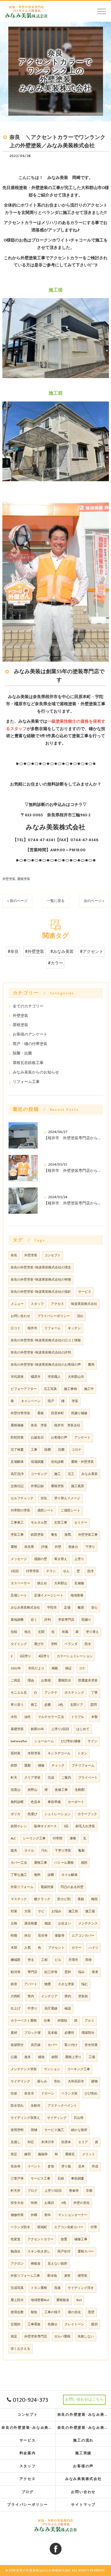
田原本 (66, 2142)
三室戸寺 (17, 2179)
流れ (80, 1316)
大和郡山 (61, 1583)
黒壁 (91, 2312)
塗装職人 (54, 1377)
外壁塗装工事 (88, 1535)
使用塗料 (17, 2130)
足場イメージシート (49, 1596)
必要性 (69, 2033)
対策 (14, 1911)
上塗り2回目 (60, 1729)
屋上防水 (17, 2300)
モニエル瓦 (19, 1693)
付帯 (94, 2227)
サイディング (57, 2118)
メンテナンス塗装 (24, 2069)
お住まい (65, 1924)
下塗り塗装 (63, 1851)
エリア (83, 2142)
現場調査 (37, 1462)
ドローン (48, 2094)
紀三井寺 (51, 1972)
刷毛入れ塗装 (85, 1826)
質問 (94, 1705)
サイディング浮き (81, 2288)
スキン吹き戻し (39, 2252)
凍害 (67, 2276)
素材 (14, 2033)
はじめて (83, 1729)
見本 (81, 2167)
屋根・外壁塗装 (82, 1462)
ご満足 (16, 1681)
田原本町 (57, 1413)
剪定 (14, 2154)
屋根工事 (41, 1863)
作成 (95, 2167)
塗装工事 (17, 1535)
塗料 (54, 1644)
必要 (48, 1705)
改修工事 (61, 1790)
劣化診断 (57, 1462)
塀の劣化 (74, 2312)
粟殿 (28, 1766)
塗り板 (66, 2167)
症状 (14, 2094)
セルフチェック (22, 1498)
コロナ (77, 1450)
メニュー (17, 1304)
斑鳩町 (42, 2227)
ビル (58, 1960)
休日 (28, 1936)
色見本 (36, 1802)
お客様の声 (59, 1438)
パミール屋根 (64, 1863)
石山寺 (79, 2118)
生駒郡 (80, 1790)
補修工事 (81, 2239)
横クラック (42, 1899)
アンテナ (51, 1693)
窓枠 (68, 1972)
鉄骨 (14, 1984)
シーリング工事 (34, 1839)
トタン (82, 1753)
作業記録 (37, 1486)
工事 (34, 1450)
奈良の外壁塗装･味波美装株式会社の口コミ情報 (46, 1340)
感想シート (45, 1511)
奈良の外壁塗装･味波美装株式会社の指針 (41, 1292)
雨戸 (51, 1401)
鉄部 (14, 1766)
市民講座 (17, 1377)
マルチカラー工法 (51, 1717)
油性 (28, 1717)
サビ (41, 1911)
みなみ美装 (90, 1474)
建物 (94, 2081)
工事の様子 (53, 2312)
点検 (14, 1924)
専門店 (32, 1972)
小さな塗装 (66, 1984)
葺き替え (61, 1559)
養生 (54, 1535)
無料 (37, 1875)
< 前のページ (17, 901)
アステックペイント (62, 2106)
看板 (41, 1413)
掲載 (55, 1668)
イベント (34, 2167)
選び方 (39, 1644)
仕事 (47, 2021)
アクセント (56, 1948)
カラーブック (87, 1814)
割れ (57, 2081)
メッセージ (19, 1559)
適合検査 (31, 1924)
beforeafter (19, 1741)
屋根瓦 (70, 2154)
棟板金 (36, 2264)
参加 (51, 2167)
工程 (44, 1960)
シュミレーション (57, 1814)
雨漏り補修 (79, 1413)
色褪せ (53, 2324)
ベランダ (71, 1644)
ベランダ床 (69, 2094)
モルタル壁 (39, 1523)
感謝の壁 (41, 1559)
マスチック (19, 1899)
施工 (57, 1474)
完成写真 (17, 2288)
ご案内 (66, 1778)
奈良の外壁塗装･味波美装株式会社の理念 (41, 1268)
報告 (34, 2312)
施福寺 (43, 2154)
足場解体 (17, 1462)
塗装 (75, 1401)
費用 (91, 1365)
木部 (14, 1948)
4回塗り (44, 1656)
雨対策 (16, 1753)
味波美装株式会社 (84, 1304)
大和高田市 (76, 2081)
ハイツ (93, 1948)
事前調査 (78, 2179)
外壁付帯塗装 (20, 1413)
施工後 (90, 1911)
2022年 (16, 1668)
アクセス (57, 1304)
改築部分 (17, 2045)
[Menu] (102, 11)
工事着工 (17, 1523)
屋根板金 (63, 2300)
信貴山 (16, 1790)
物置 (48, 1984)
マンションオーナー (73, 2215)
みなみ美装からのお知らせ (36, 1072)
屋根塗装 (24, 879)
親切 (94, 2324)
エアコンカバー (83, 1936)
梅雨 (94, 1899)
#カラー (55, 963)
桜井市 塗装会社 (67, 1425)
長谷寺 (43, 1936)
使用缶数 (17, 2312)
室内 (31, 1996)
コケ (82, 1668)
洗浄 (90, 1571)
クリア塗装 (32, 1778)
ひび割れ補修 (71, 1741)
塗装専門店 (66, 1620)
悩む (85, 1984)
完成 (51, 1778)
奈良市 (29, 2094)
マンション (52, 2069)
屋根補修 (17, 1425)
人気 (28, 1948)
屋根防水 (65, 1681)
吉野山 (32, 1790)
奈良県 (29, 1547)
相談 (48, 1924)
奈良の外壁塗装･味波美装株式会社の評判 (41, 1353)
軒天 (14, 1778)
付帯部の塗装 (20, 1511)
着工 (34, 1705)
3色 (64, 2203)
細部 (55, 2057)
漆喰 (73, 1839)
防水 (88, 1644)
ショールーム (44, 1741)
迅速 (57, 2288)
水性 (14, 1717)
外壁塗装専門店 (36, 2337)
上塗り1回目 (53, 2191)
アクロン (17, 2264)
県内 (68, 1996)
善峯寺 (74, 2191)
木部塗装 (34, 1753)
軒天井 (16, 2191)
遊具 (28, 2057)
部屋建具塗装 (88, 1681)
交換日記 (17, 1486)
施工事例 (70, 1389)
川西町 (16, 1996)
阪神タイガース (45, 1826)
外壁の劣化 (82, 2203)
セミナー (81, 1523)
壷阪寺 (60, 1936)
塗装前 (83, 1996)
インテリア (49, 1996)
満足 (14, 2337)
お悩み (56, 1911)
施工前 (73, 1911)
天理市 (73, 1960)
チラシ (51, 1571)
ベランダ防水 (20, 2227)
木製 (94, 1717)
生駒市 (36, 2106)
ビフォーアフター (24, 1389)
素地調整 (17, 1620)
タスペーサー (20, 1583)
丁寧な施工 (19, 1875)
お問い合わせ (20, 1316)
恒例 (34, 2203)
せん (66, 1571)
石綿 (61, 2179)
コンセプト (53, 1255)
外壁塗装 (9, 879)
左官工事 (61, 1523)
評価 (44, 1547)
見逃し (16, 2142)
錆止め (42, 1583)
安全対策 (91, 2045)
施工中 (89, 1389)
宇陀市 (52, 1608)
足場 (67, 1608)
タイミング (19, 1644)
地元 (28, 1632)
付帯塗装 (33, 1571)
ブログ (32, 2191)
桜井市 (32, 1328)
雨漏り (86, 1620)
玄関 (41, 1632)
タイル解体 (69, 1875)
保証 (68, 1668)
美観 (81, 1899)
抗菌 (61, 1450)
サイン (92, 1741)
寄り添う (17, 1705)
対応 (31, 2142)
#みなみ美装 (62, 952)
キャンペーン (31, 1401)
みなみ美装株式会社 (25, 1608)
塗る (31, 1960)
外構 (34, 2215)
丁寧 (94, 1693)
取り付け (71, 2045)
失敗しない (86, 2337)
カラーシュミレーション (75, 1656)
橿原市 (36, 1377)
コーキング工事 (79, 2069)
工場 (92, 2057)
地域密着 (77, 1596)
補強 (41, 2057)
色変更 (16, 2239)
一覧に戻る (56, 901)
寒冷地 (52, 2276)
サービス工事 (41, 2179)
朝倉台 (73, 1547)
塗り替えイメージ (67, 1498)
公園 (14, 2057)
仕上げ (16, 2009)
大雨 (28, 1911)
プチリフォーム (83, 1766)
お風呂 (49, 2203)
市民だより (36, 1668)
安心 (94, 1608)
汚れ (44, 1851)
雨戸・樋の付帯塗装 (30, 1044)
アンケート (82, 1438)
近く (34, 1620)
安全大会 (17, 2203)
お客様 (46, 1681)
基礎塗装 (17, 1729)
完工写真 (50, 1389)
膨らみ (42, 2081)
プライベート (88, 1778)
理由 (31, 1681)
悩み (81, 1972)
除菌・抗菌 (22, 1053)
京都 (89, 2191)
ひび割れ (91, 2094)
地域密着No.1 (40, 2300)
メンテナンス (88, 1924)
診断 (51, 1875)
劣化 (44, 1498)
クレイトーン (74, 2324)
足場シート (19, 1596)
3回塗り (25, 1656)
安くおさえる (20, 2349)
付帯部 (58, 1839)
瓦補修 (79, 1583)
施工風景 (78, 1486)
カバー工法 (19, 1863)
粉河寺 (16, 1972)
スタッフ (37, 1304)
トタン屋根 (39, 2288)
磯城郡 (16, 1960)
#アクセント (92, 952)
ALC (13, 1839)
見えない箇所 (57, 2264)
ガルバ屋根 (62, 2337)
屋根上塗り (73, 2057)
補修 (41, 1766)
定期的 (16, 2324)
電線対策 (47, 1887)
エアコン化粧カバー (69, 2227)
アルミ (90, 2021)
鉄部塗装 (37, 1535)
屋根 (14, 1547)
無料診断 (17, 1802)
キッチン (74, 1328)
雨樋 (34, 2130)
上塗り (79, 1559)
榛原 (81, 1608)
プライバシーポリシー (54, 1316)
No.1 (79, 2300)
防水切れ (17, 2106)
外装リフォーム (22, 1887)
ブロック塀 (32, 2033)
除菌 (48, 1450)
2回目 (15, 1571)
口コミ (16, 1328)
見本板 (53, 2033)
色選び (32, 1814)
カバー (53, 2045)
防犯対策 (17, 1438)
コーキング (39, 1474)
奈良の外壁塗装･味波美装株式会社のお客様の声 (46, 1365)
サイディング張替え (25, 2118)
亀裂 (81, 1851)
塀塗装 (82, 2276)
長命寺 (16, 2167)
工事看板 (34, 2324)
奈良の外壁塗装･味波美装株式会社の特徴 (41, 1280)
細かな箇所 (79, 2130)
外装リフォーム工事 (25, 2276)
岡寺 (89, 1960)
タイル (29, 1851)
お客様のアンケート (30, 1035)
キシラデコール (59, 1753)
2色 (61, 1705)
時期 (14, 1936)
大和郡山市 (76, 1377)
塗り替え (92, 1632)
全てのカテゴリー (28, 1006)
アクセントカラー (41, 2239)
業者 (95, 1972)
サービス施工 (54, 2130)
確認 (68, 2009)
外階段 (62, 2021)
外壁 (58, 1547)
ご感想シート (70, 1511)
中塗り (32, 2009)
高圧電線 (51, 2009)
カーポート (76, 1802)
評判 (48, 1620)
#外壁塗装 (34, 952)
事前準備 (54, 1802)
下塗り (90, 1547)
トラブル (78, 1717)
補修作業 (17, 2215)
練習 (28, 2154)
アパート (31, 1984)
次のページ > (94, 901)
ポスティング (74, 1693)
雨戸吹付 (64, 2252)
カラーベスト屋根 (24, 2021)
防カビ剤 (64, 1899)
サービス (85, 1292)
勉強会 (16, 2252)
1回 (66, 1826)
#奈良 (13, 952)
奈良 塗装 (39, 1425)
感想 (84, 1863)
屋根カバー (86, 2252)
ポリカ (16, 1814)
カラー (77, 1948)
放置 (64, 2239)
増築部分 (88, 2033)
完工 (71, 1474)
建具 (14, 1851)
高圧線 (36, 2045)
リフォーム (53, 1328)
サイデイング (20, 2081)
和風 (65, 1632)
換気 (68, 1535)
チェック (58, 1766)
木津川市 (48, 2142)
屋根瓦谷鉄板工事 (28, 1063)
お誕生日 (37, 1438)
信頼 (14, 1632)
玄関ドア (77, 1705)
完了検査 (17, 1450)
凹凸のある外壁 (72, 1887)
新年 (48, 2215)
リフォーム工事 (26, 1082)
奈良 (14, 1255)
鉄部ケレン (19, 1826)
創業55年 (37, 1729)
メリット (89, 2154)
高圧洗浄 (17, 1474)
